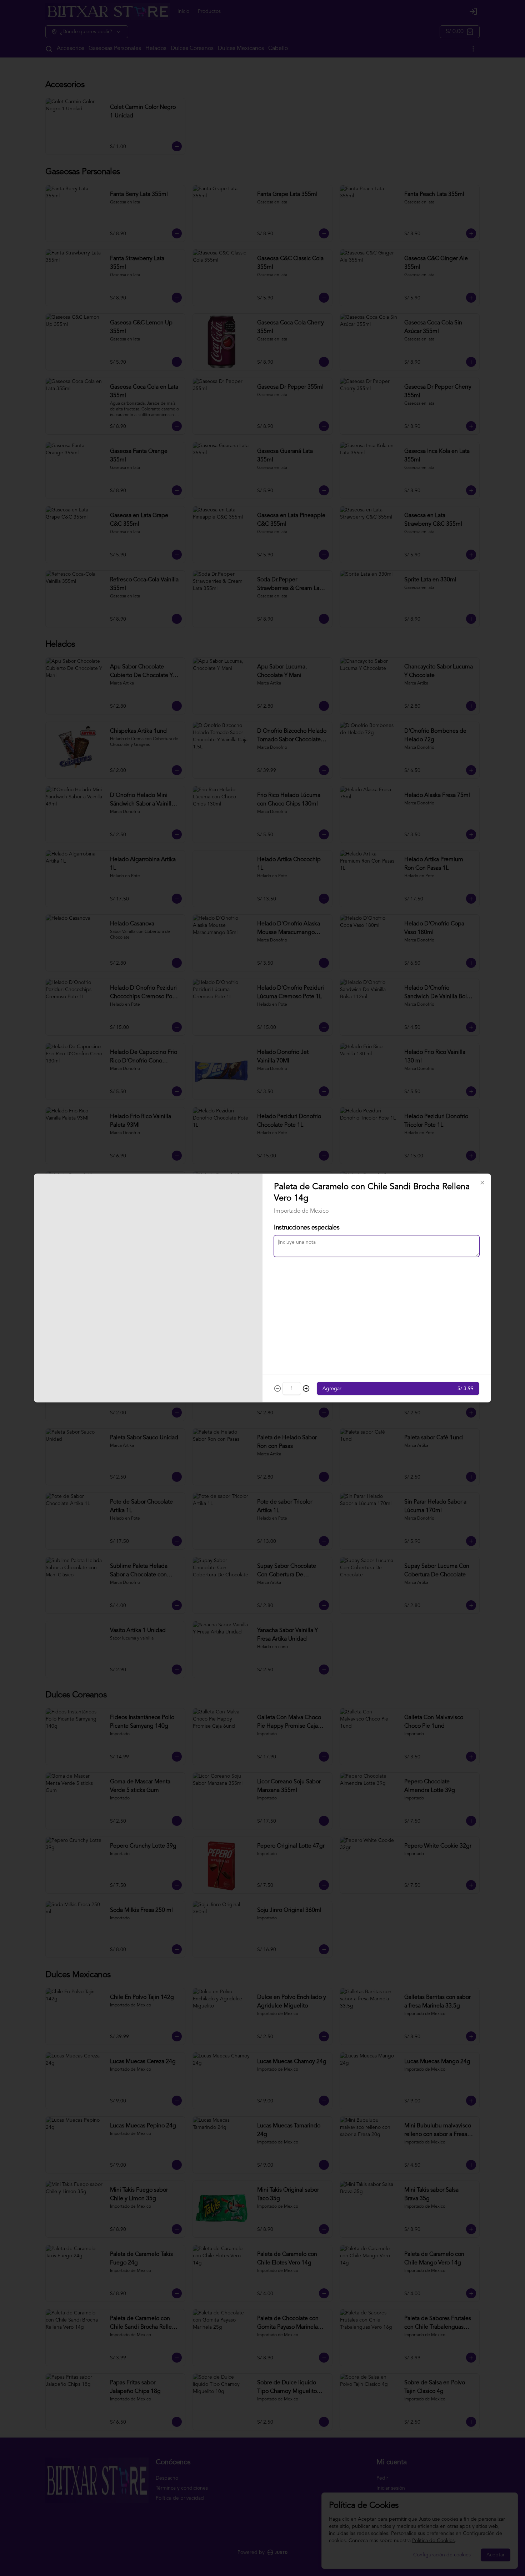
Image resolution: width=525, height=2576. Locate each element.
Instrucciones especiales (307, 1228)
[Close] (482, 1183)
